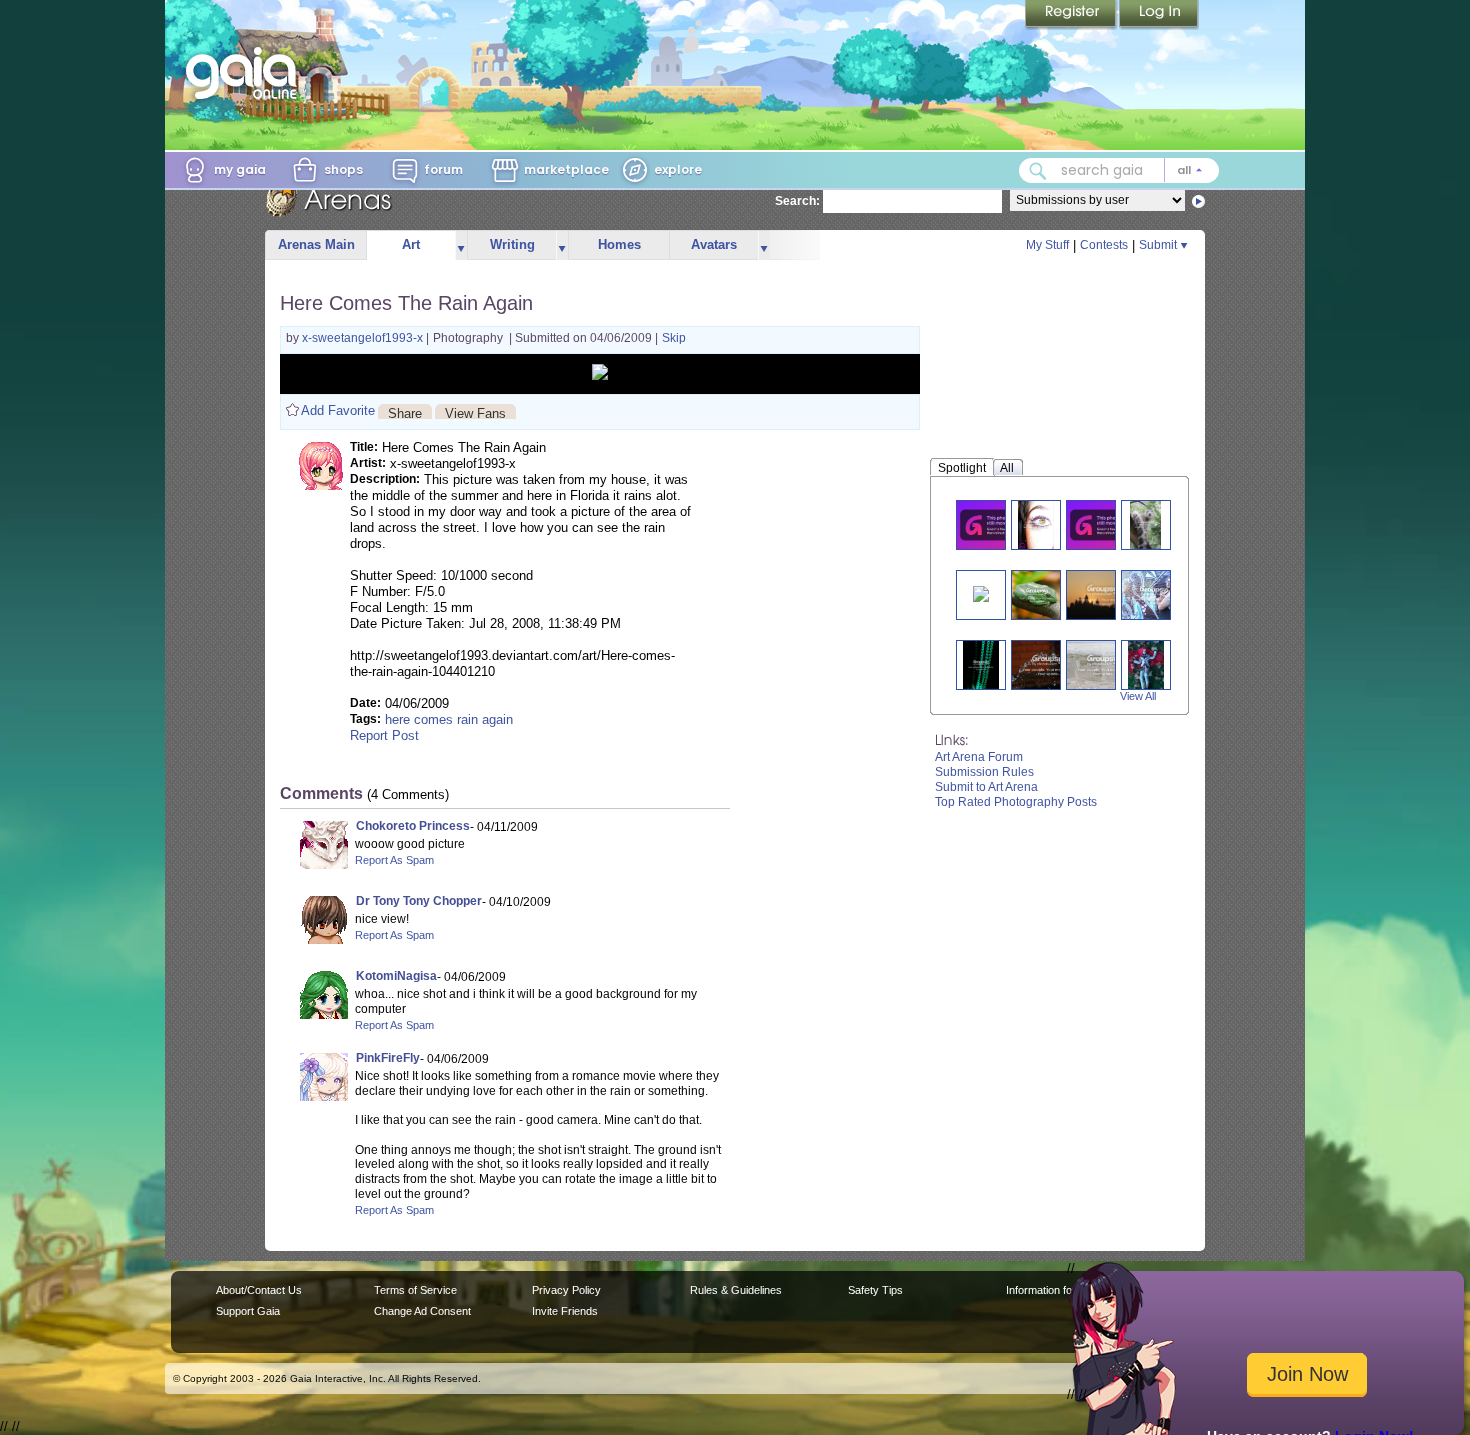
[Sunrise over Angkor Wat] (1103, 594)
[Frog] (1037, 594)
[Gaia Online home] (246, 73)
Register (1072, 15)
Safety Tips (875, 1290)
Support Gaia (248, 1311)
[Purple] (1036, 524)
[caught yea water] (1048, 664)
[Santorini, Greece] (1103, 524)
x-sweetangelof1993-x (364, 338)
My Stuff (1047, 245)
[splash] (1103, 664)
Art (411, 244)
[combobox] (1119, 170)
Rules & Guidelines (736, 1290)
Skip (674, 338)
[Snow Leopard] (1146, 524)
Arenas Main (316, 244)
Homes (619, 244)
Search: (797, 201)
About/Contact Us (259, 1290)
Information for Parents (1061, 1290)
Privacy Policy (566, 1290)
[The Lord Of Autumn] (1146, 664)
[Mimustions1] (993, 524)
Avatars (714, 244)
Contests (1104, 245)
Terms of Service (415, 1290)
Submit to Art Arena (986, 787)
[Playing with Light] (981, 664)
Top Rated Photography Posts (1016, 802)
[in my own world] (1154, 594)
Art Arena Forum (979, 757)
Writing (512, 244)
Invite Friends (565, 1311)
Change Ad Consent (422, 1311)
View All (1138, 696)
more (461, 245)
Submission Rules (984, 772)
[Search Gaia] (1038, 171)
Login (1159, 15)
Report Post (384, 735)
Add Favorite (338, 410)
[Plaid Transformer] (981, 592)
